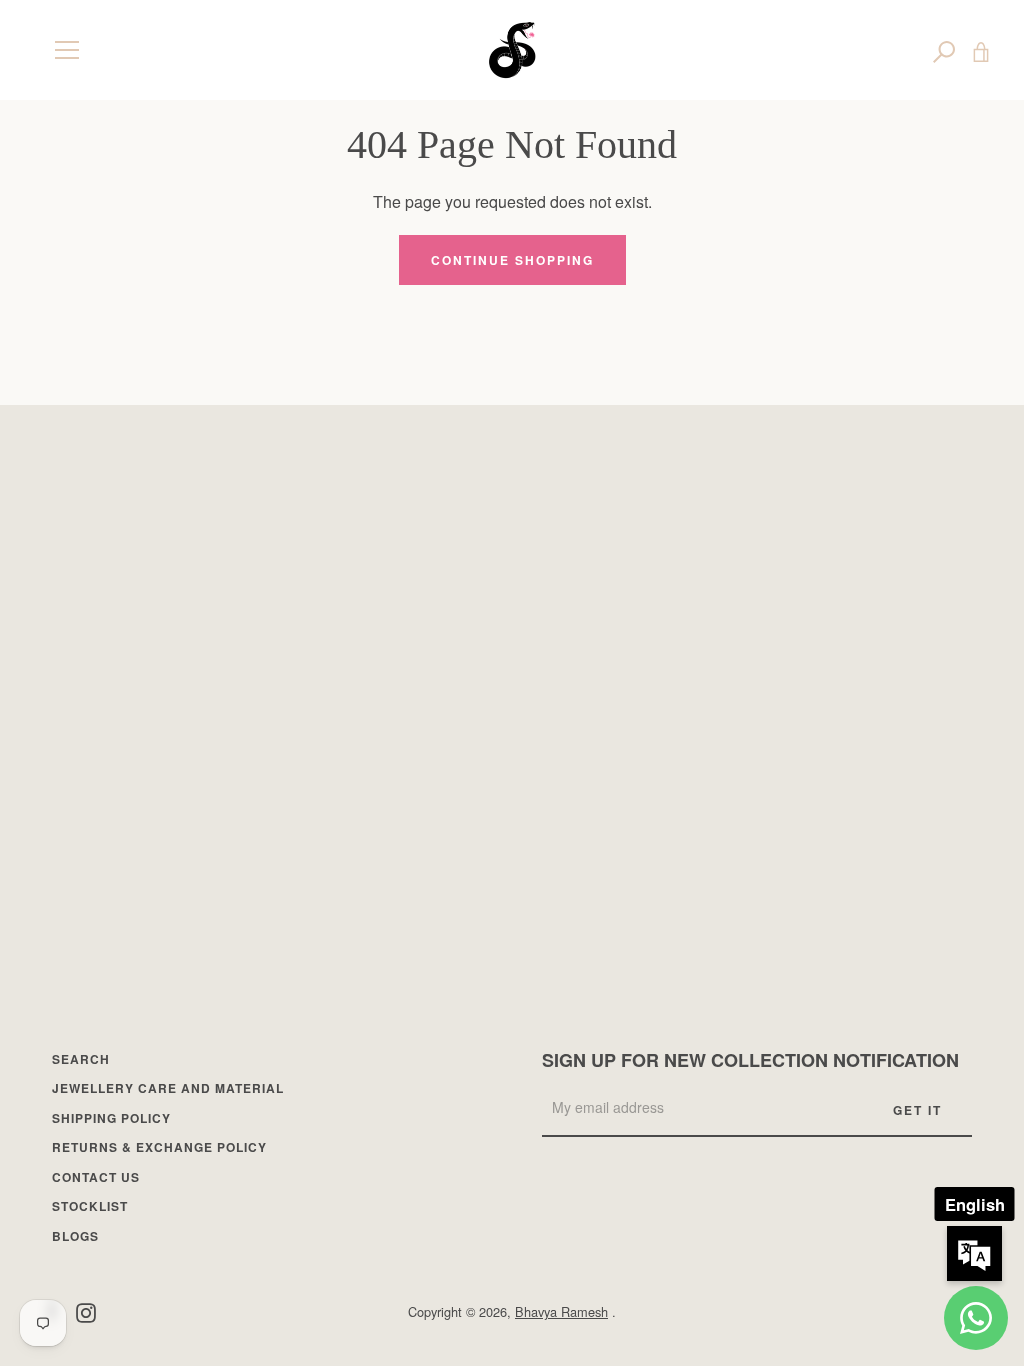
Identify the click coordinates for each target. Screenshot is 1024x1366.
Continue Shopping (512, 260)
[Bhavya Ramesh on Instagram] (86, 1310)
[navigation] (67, 50)
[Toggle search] (944, 50)
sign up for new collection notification (750, 1060)
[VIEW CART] (981, 50)
